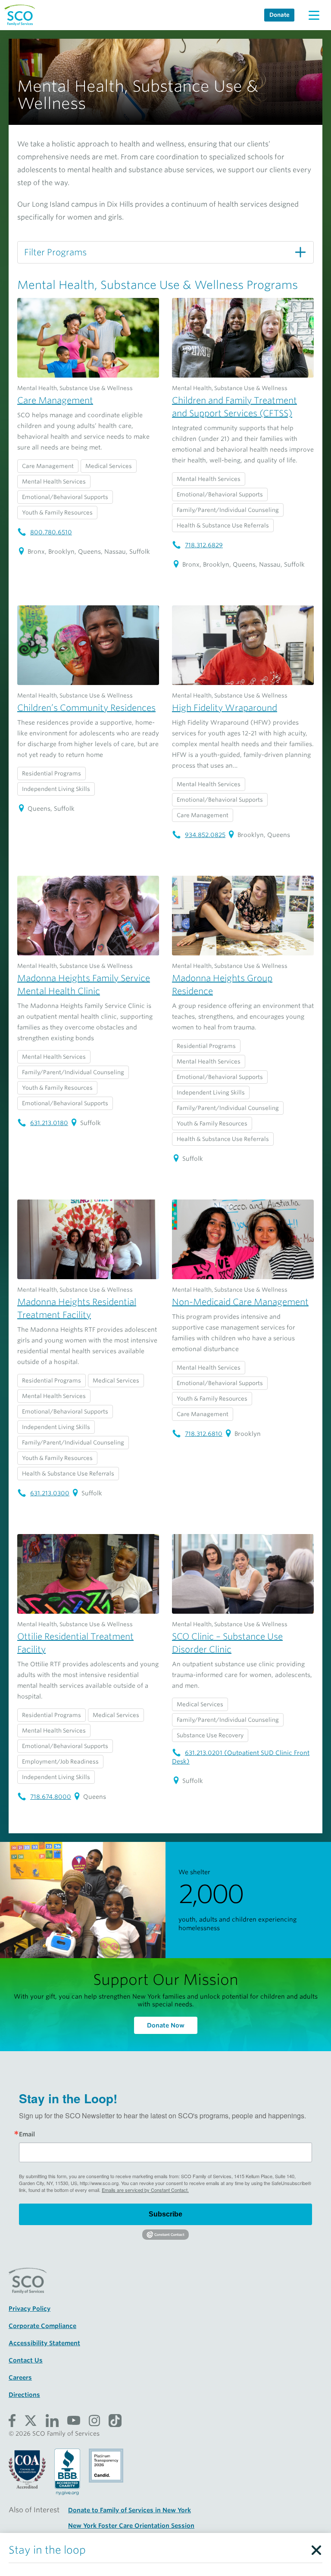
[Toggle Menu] (314, 15)
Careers (20, 2378)
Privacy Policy (30, 2309)
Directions (24, 2395)
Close (316, 2548)
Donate (279, 15)
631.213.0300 (50, 1493)
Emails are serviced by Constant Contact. (145, 2190)
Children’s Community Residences (86, 708)
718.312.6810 (204, 1434)
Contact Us (26, 2360)
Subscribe (165, 2214)
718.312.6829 (204, 545)
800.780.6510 (51, 532)
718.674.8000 (51, 1797)
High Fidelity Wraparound (225, 708)
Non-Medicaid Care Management (240, 1302)
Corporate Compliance (42, 2326)
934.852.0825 (205, 835)
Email (27, 2134)
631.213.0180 (49, 1123)
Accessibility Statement (44, 2343)
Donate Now (166, 2025)
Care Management (55, 400)
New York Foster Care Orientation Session (131, 2526)
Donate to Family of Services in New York (130, 2510)
